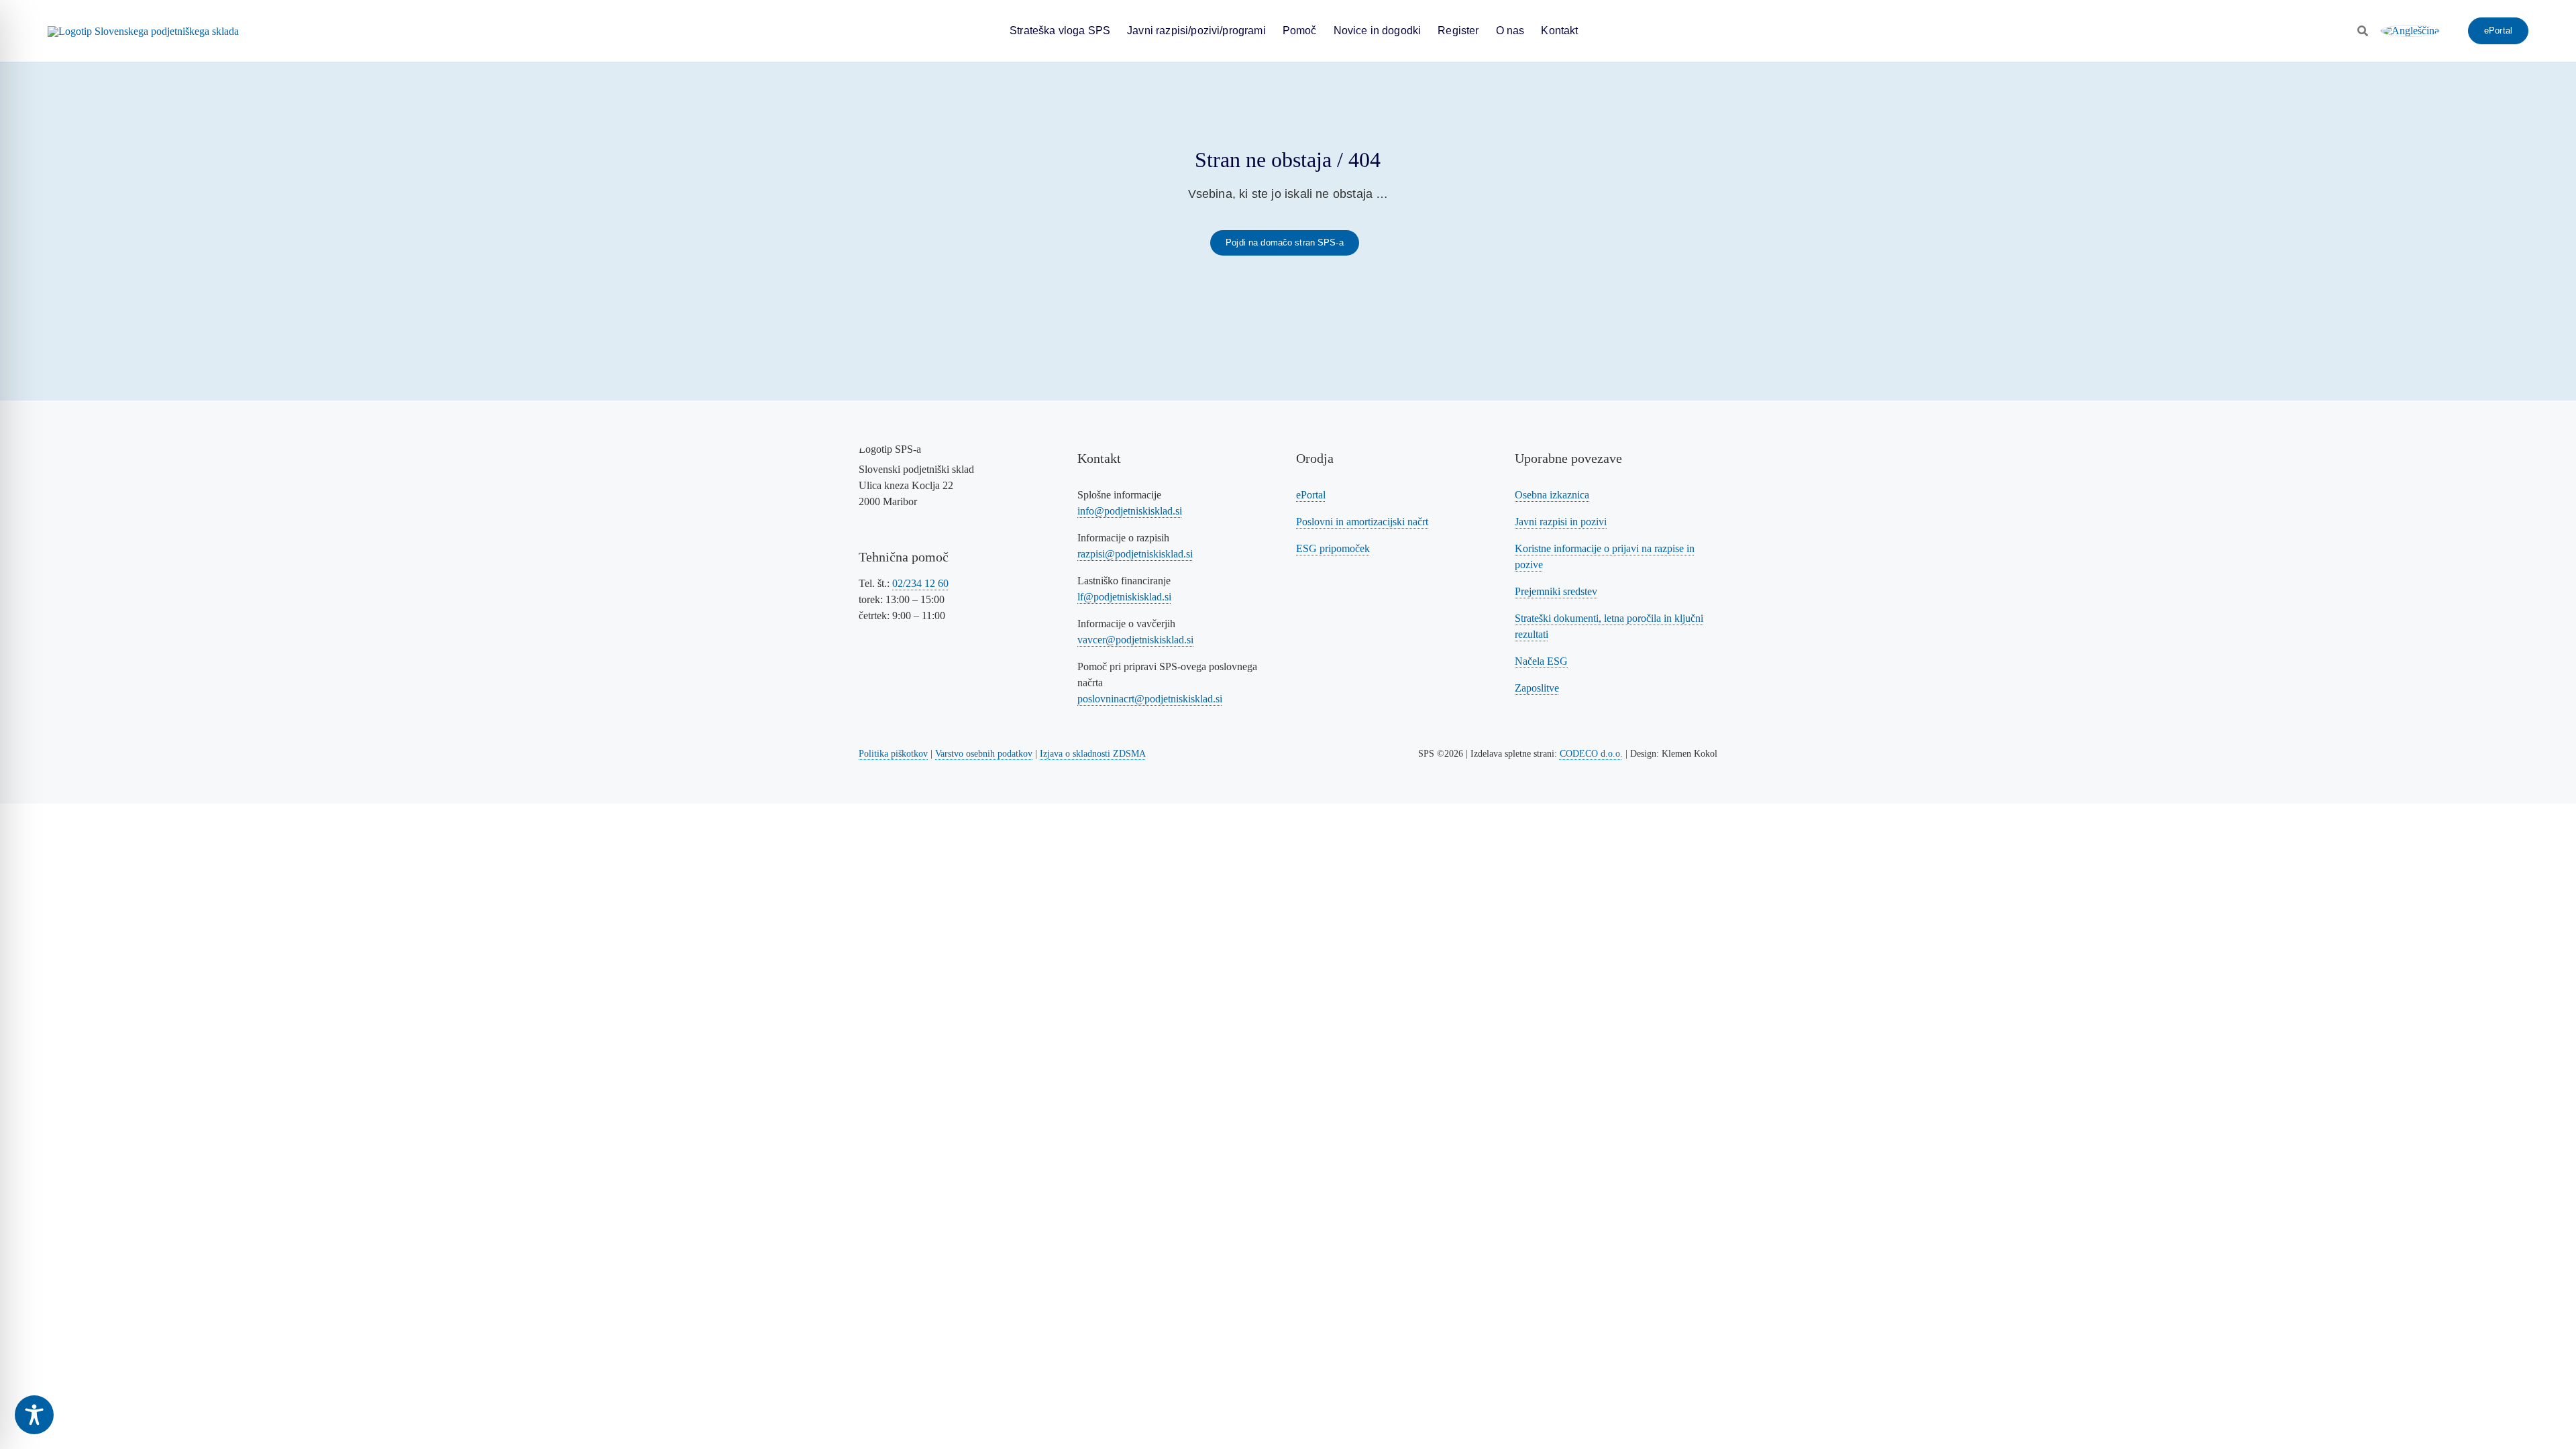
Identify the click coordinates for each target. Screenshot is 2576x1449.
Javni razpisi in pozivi (1561, 522)
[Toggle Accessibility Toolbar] (34, 1415)
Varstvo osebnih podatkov (984, 754)
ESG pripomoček (1333, 548)
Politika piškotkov (893, 754)
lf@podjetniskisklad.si (1124, 597)
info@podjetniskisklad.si (1130, 511)
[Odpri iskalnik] (2363, 31)
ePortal (1311, 495)
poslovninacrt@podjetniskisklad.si (1150, 699)
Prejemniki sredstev (1556, 591)
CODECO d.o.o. (1591, 754)
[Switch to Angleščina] (2410, 31)
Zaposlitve (1537, 688)
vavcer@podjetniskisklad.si (1135, 640)
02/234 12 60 (920, 583)
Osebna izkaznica (1552, 495)
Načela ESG (1541, 661)
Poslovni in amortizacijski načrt (1362, 522)
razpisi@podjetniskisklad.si (1135, 554)
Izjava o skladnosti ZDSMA (1093, 754)
